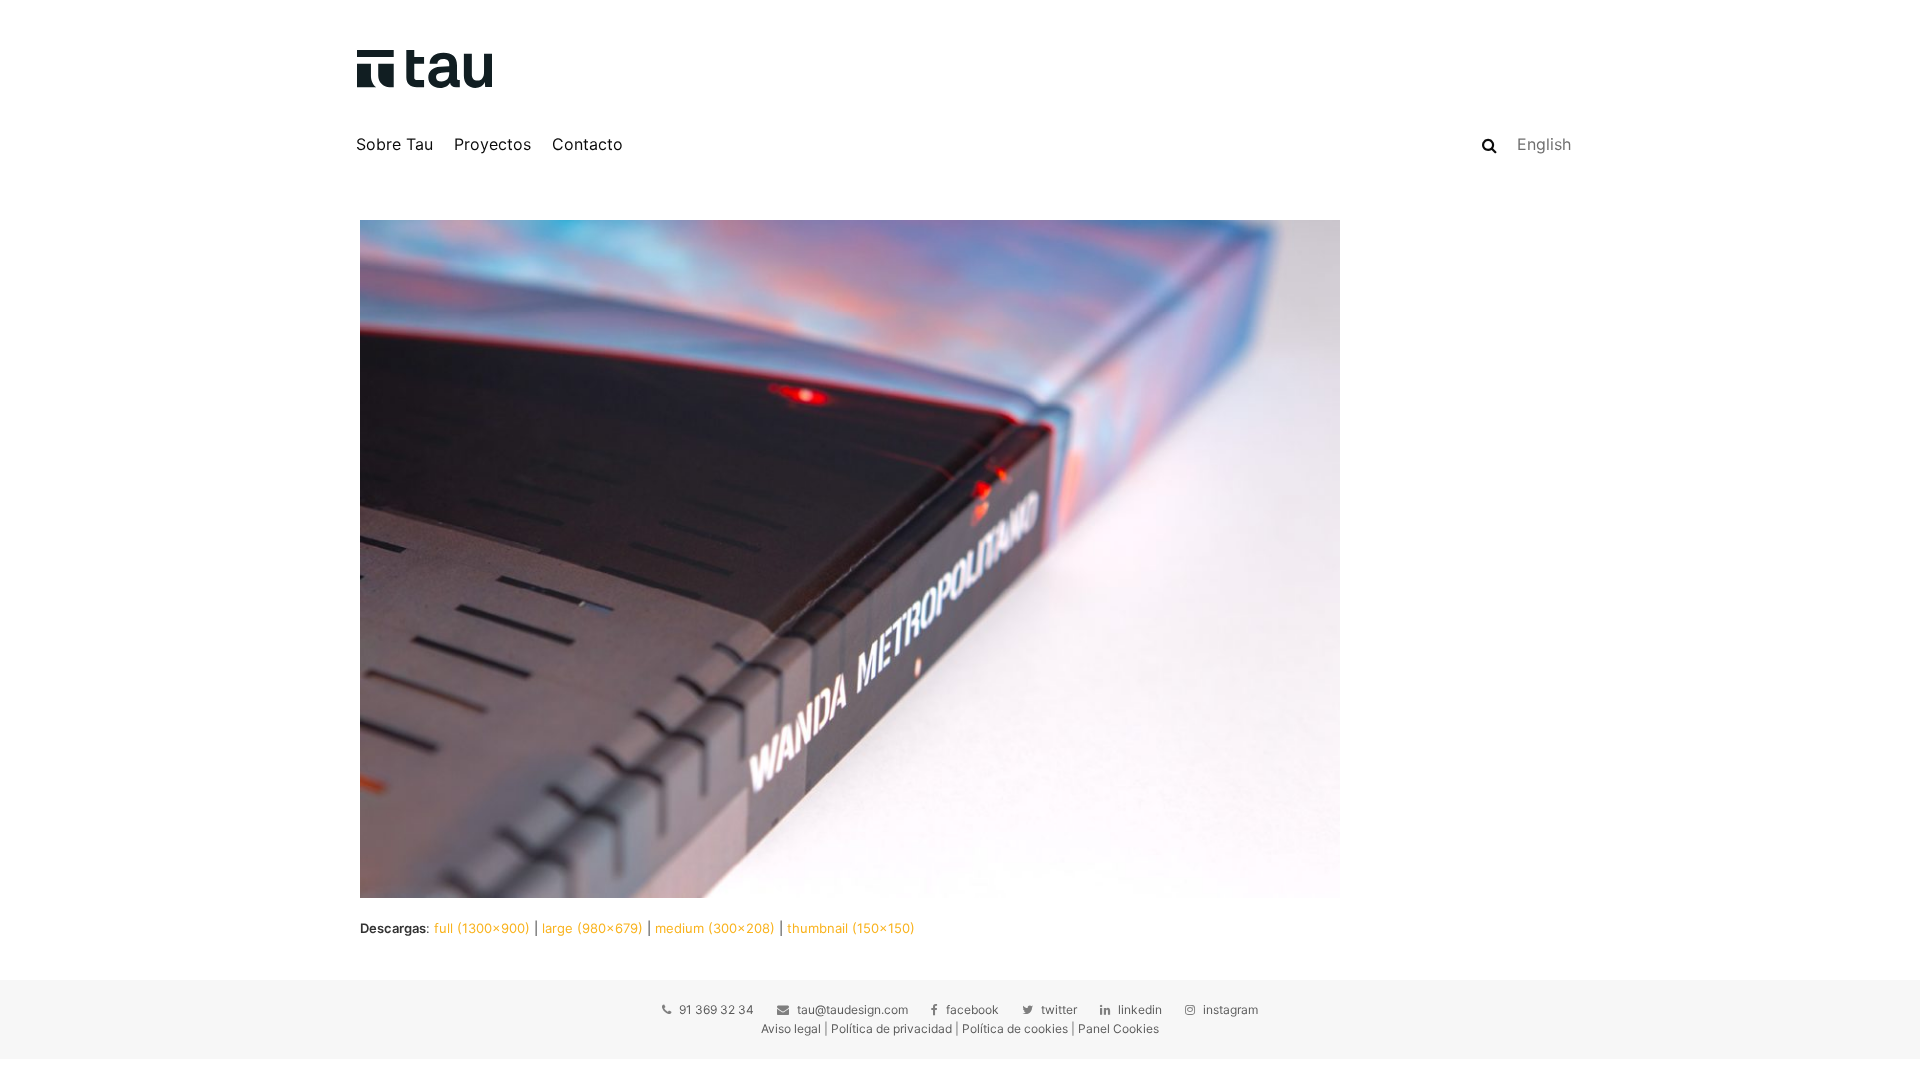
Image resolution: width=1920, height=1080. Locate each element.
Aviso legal (791, 1028)
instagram (1230, 1009)
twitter (1059, 1009)
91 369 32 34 (716, 1009)
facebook (972, 1009)
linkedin (1140, 1009)
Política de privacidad (891, 1028)
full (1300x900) (482, 928)
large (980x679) (592, 928)
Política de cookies (1015, 1028)
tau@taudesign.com (852, 1009)
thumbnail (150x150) (851, 928)
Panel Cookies (1118, 1028)
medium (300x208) (715, 928)
